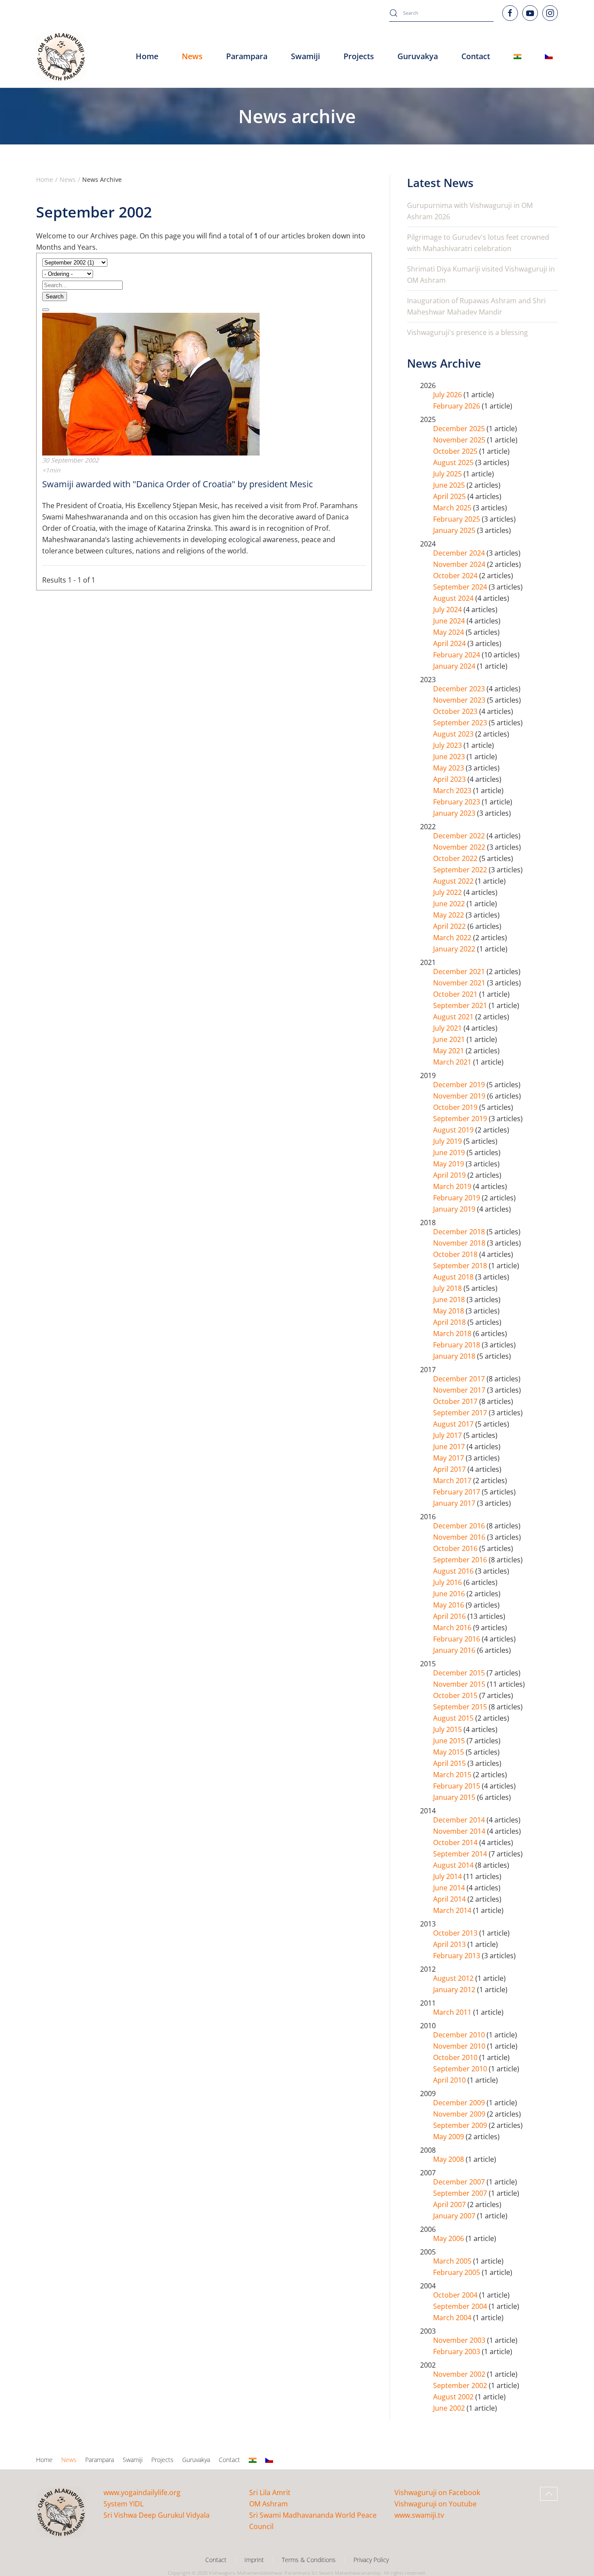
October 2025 (456, 451)
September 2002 (461, 2385)
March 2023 (453, 791)
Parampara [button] (247, 56)
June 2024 (450, 621)
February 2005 (457, 2272)
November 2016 (460, 1537)
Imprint (254, 2560)
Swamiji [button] (305, 56)
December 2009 (460, 2103)
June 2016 (450, 1594)
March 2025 (453, 508)
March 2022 (453, 938)
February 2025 (457, 519)
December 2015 (460, 1673)
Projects (359, 56)
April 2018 (450, 1322)
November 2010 (460, 2046)
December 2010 (460, 2035)
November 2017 (460, 1390)
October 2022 (456, 858)
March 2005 (453, 2261)
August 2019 (454, 1130)
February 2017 (457, 1492)
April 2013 (450, 1944)
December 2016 (460, 1526)
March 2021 (453, 1062)
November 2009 (460, 2114)
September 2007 (461, 2193)
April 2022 (450, 926)
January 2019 (455, 1209)
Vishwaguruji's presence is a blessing (467, 332)
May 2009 (449, 2137)
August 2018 (454, 1277)
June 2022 (450, 904)
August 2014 (454, 1865)
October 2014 (456, 1842)
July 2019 (448, 1141)
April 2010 (450, 2080)
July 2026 (448, 395)
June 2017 (450, 1447)
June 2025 (450, 485)
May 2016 (449, 1605)
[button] (549, 2494)
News (69, 2460)
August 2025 (454, 462)
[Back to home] (61, 57)
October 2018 (456, 1254)
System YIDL (123, 2504)
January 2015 (455, 1797)
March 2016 (453, 1628)
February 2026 (457, 406)
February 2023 (457, 802)
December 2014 (460, 1820)
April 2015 (450, 1763)
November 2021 (460, 983)
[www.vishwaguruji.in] (517, 57)
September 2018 (461, 1266)
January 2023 (455, 813)
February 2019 (457, 1198)
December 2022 (460, 836)
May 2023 (449, 768)
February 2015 (457, 1786)
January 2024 (455, 666)
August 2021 (454, 1017)
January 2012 (455, 1990)
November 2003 (460, 2340)
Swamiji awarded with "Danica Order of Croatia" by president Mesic (178, 484)
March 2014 (453, 1910)
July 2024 (448, 610)
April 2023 (450, 779)
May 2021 (449, 1051)
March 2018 (453, 1333)
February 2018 (457, 1345)
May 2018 (449, 1311)
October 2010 (456, 2057)
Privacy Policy (371, 2560)
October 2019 (456, 1107)
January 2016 (455, 1650)
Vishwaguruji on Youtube (435, 2504)
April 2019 (450, 1175)
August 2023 (454, 734)
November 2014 (460, 1831)
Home (147, 56)
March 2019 (453, 1186)
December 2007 (460, 2182)
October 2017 (456, 1401)
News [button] (192, 56)
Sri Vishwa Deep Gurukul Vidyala (157, 2515)
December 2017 (460, 1379)
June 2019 (450, 1152)
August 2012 (454, 1978)
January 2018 (455, 1356)
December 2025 (460, 429)
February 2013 (457, 1956)
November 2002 (460, 2374)
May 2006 (449, 2238)
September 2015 (461, 1707)
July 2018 (448, 1288)
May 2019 (449, 1164)
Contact (229, 2460)
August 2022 (454, 881)
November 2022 (460, 847)
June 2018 (450, 1300)
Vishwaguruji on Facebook (437, 2492)
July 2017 (448, 1435)
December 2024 (460, 553)
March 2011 (453, 2012)
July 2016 (448, 1582)
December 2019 (460, 1085)
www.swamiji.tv (419, 2515)
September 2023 (461, 723)
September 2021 (461, 1005)
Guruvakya (418, 56)
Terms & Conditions (309, 2560)
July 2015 (448, 1729)
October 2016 (456, 1548)
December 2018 (460, 1232)
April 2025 (450, 496)
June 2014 (450, 1888)
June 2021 (450, 1039)
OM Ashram (269, 2504)
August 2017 (454, 1424)
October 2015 (456, 1695)
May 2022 (449, 915)
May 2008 (449, 2159)
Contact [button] (476, 56)
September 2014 (461, 1854)
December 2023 (460, 689)
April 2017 (450, 1469)
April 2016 (450, 1616)
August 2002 (454, 2397)
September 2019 (461, 1119)
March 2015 (453, 1775)
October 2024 (456, 576)
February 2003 (457, 2352)
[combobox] (441, 13)
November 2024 (460, 564)
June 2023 (450, 757)
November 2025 (460, 440)
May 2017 (449, 1458)
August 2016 (454, 1571)
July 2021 (448, 1028)
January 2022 (455, 949)
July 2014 (448, 1876)
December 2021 (460, 971)
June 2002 (450, 2408)
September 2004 (461, 2306)
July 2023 (448, 745)
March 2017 (453, 1481)
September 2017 (461, 1413)
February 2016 (457, 1639)
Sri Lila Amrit (270, 2492)
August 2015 (454, 1718)
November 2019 (460, 1096)
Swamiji (133, 2460)
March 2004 (453, 2318)
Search (55, 296)
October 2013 (456, 1933)
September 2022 (461, 870)
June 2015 (450, 1741)
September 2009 (461, 2125)
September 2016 (461, 1560)
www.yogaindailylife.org (142, 2492)
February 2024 (457, 655)
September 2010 (461, 2069)
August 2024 (454, 598)
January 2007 (455, 2216)
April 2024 (450, 643)
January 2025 (455, 530)
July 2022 (448, 892)
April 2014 (450, 1899)
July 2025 (448, 474)
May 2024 (449, 632)
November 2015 (460, 1684)
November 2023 (460, 700)
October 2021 (456, 994)
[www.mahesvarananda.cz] (549, 57)
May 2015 (449, 1752)
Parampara (100, 2460)
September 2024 (461, 587)
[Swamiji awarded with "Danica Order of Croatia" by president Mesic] (151, 383)
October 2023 (456, 711)
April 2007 (450, 2204)
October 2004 (456, 2295)
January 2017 (455, 1503)
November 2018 (460, 1243)
